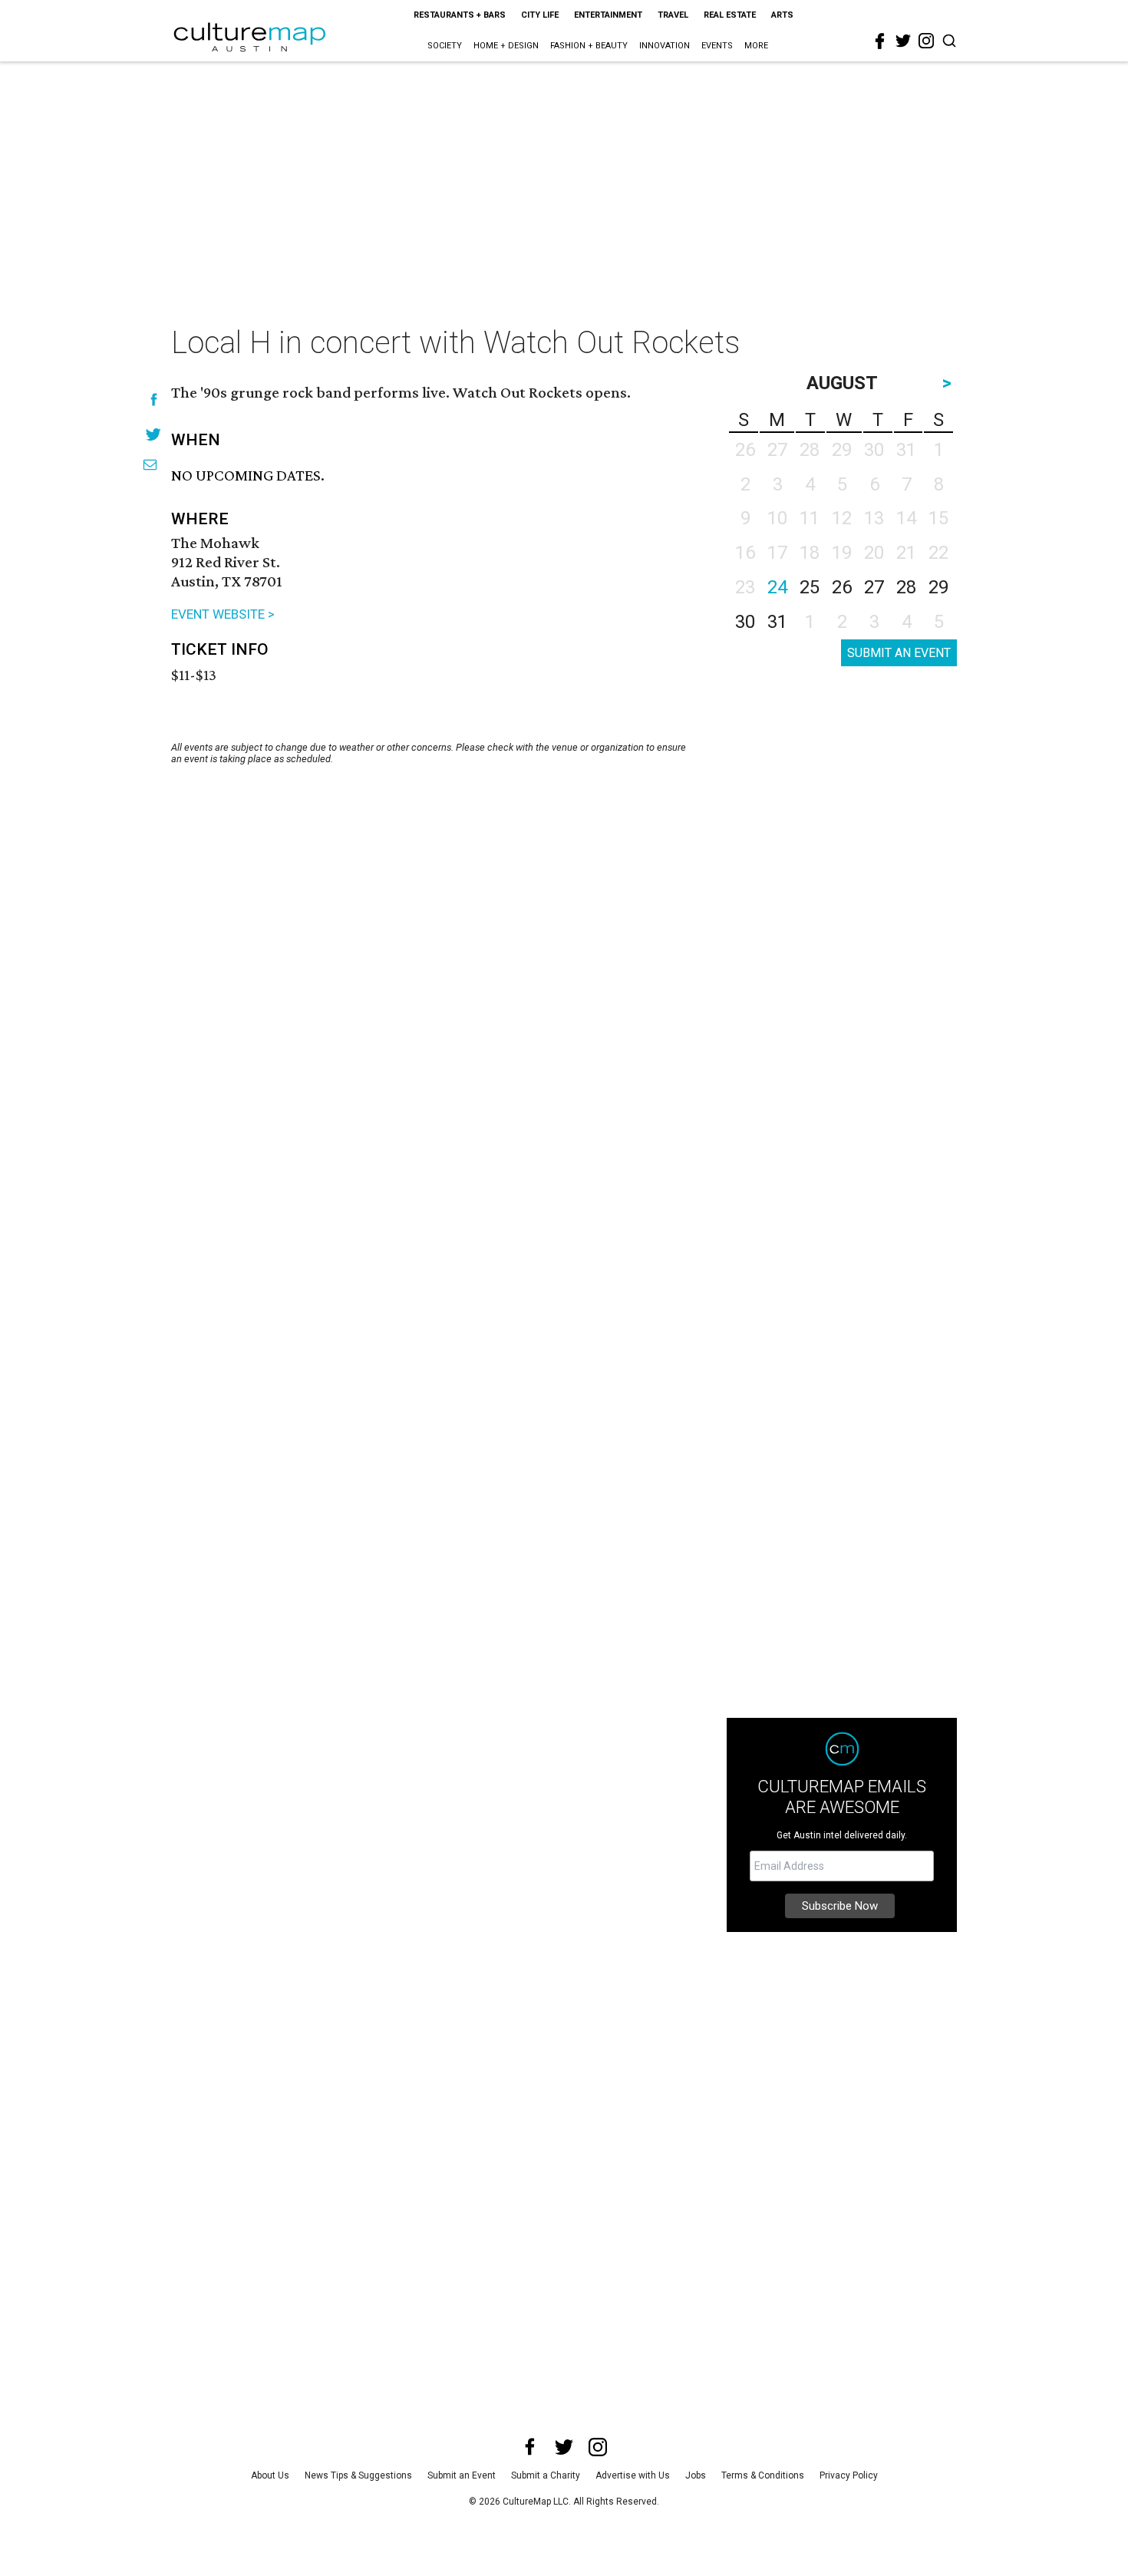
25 (810, 587)
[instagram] (926, 41)
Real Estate (730, 15)
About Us (270, 2475)
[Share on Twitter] (154, 434)
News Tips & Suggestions (358, 2475)
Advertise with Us (633, 2475)
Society (445, 46)
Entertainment (608, 15)
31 (777, 622)
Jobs (696, 2475)
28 (906, 587)
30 (745, 622)
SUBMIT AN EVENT (899, 653)
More (756, 46)
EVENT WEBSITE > (223, 614)
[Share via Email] (150, 465)
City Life (540, 15)
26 (842, 587)
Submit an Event (462, 2475)
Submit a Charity (546, 2475)
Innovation (665, 46)
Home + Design (506, 46)
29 (938, 587)
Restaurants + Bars (460, 15)
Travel (673, 15)
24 (777, 587)
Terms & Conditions (763, 2475)
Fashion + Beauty (589, 46)
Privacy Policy (849, 2475)
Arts (782, 15)
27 (874, 587)
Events (717, 46)
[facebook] (880, 41)
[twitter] (903, 41)
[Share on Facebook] (154, 400)
